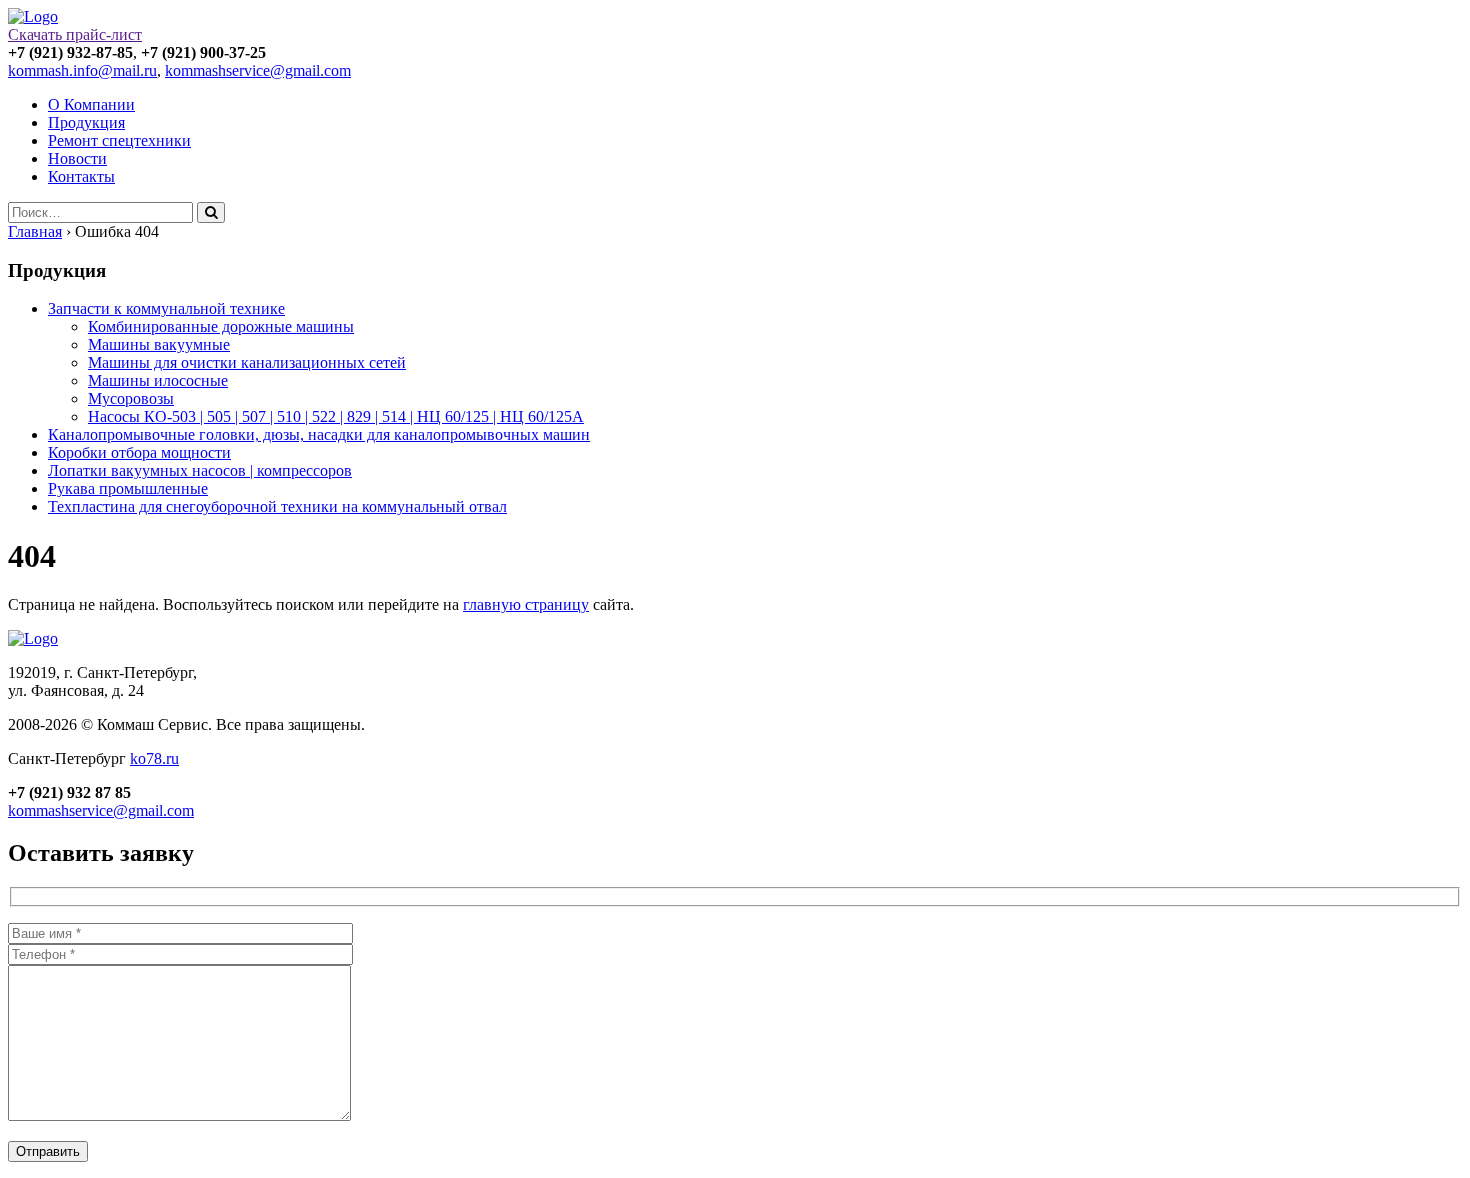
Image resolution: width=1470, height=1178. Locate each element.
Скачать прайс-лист (75, 34)
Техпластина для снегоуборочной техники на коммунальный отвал (277, 506)
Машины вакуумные (159, 344)
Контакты (81, 176)
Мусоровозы (131, 398)
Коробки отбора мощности (139, 452)
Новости (77, 158)
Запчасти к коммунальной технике (166, 308)
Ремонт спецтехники (119, 140)
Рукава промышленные (128, 488)
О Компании (91, 104)
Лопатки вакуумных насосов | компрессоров (200, 470)
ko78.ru (154, 758)
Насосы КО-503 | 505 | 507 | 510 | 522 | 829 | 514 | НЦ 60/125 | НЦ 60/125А (336, 416)
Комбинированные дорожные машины (221, 326)
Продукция (86, 122)
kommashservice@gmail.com (258, 70)
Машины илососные (158, 380)
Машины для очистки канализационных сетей (247, 362)
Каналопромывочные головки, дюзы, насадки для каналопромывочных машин (319, 434)
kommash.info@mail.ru (82, 70)
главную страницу (526, 604)
